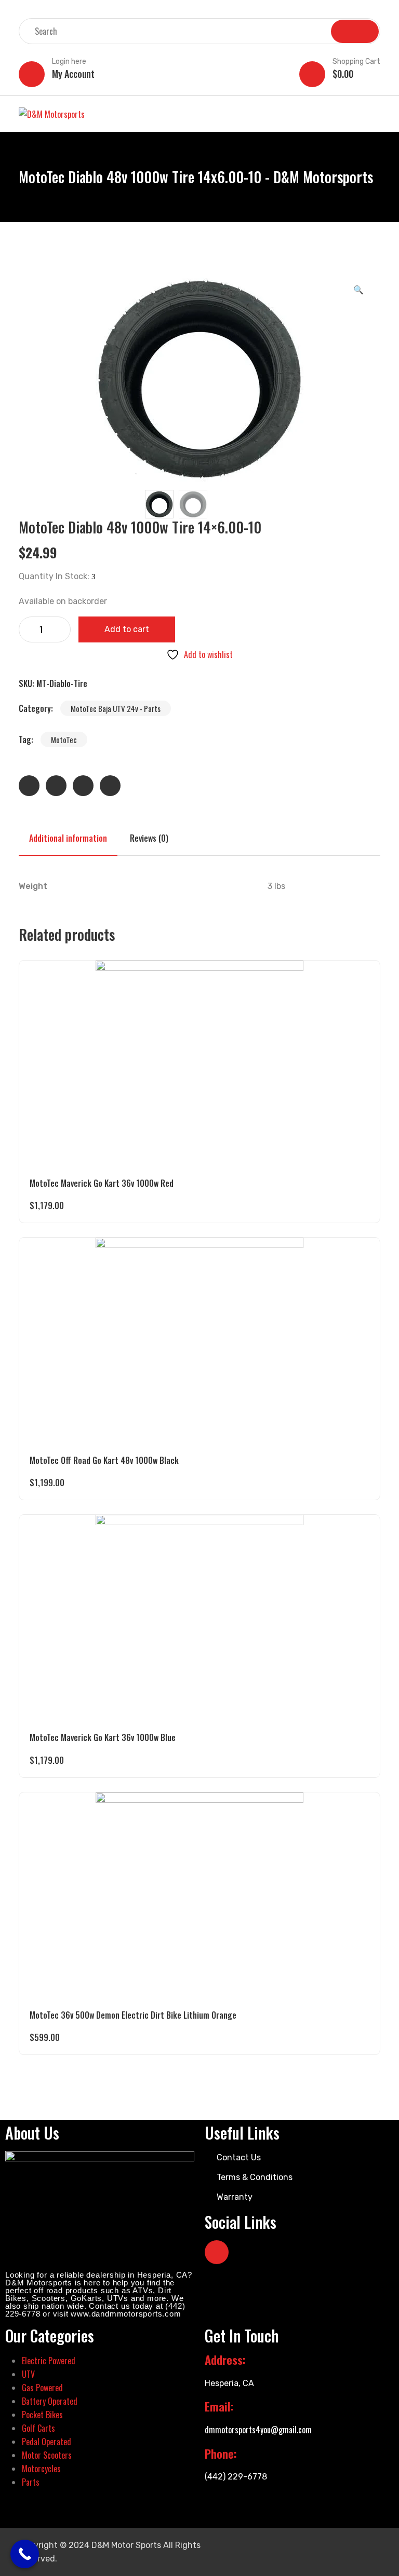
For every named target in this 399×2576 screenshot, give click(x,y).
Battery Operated (50, 2401)
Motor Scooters (47, 2455)
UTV (28, 2374)
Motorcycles (41, 2469)
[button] (358, 289)
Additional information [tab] (68, 838)
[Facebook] (217, 2252)
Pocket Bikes (42, 2415)
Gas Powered (42, 2388)
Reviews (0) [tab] (149, 838)
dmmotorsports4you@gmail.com (258, 2430)
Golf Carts (38, 2428)
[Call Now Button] (25, 2554)
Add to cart (127, 629)
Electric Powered (49, 2361)
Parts (31, 2482)
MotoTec (64, 739)
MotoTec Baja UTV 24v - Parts (116, 708)
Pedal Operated (46, 2442)
